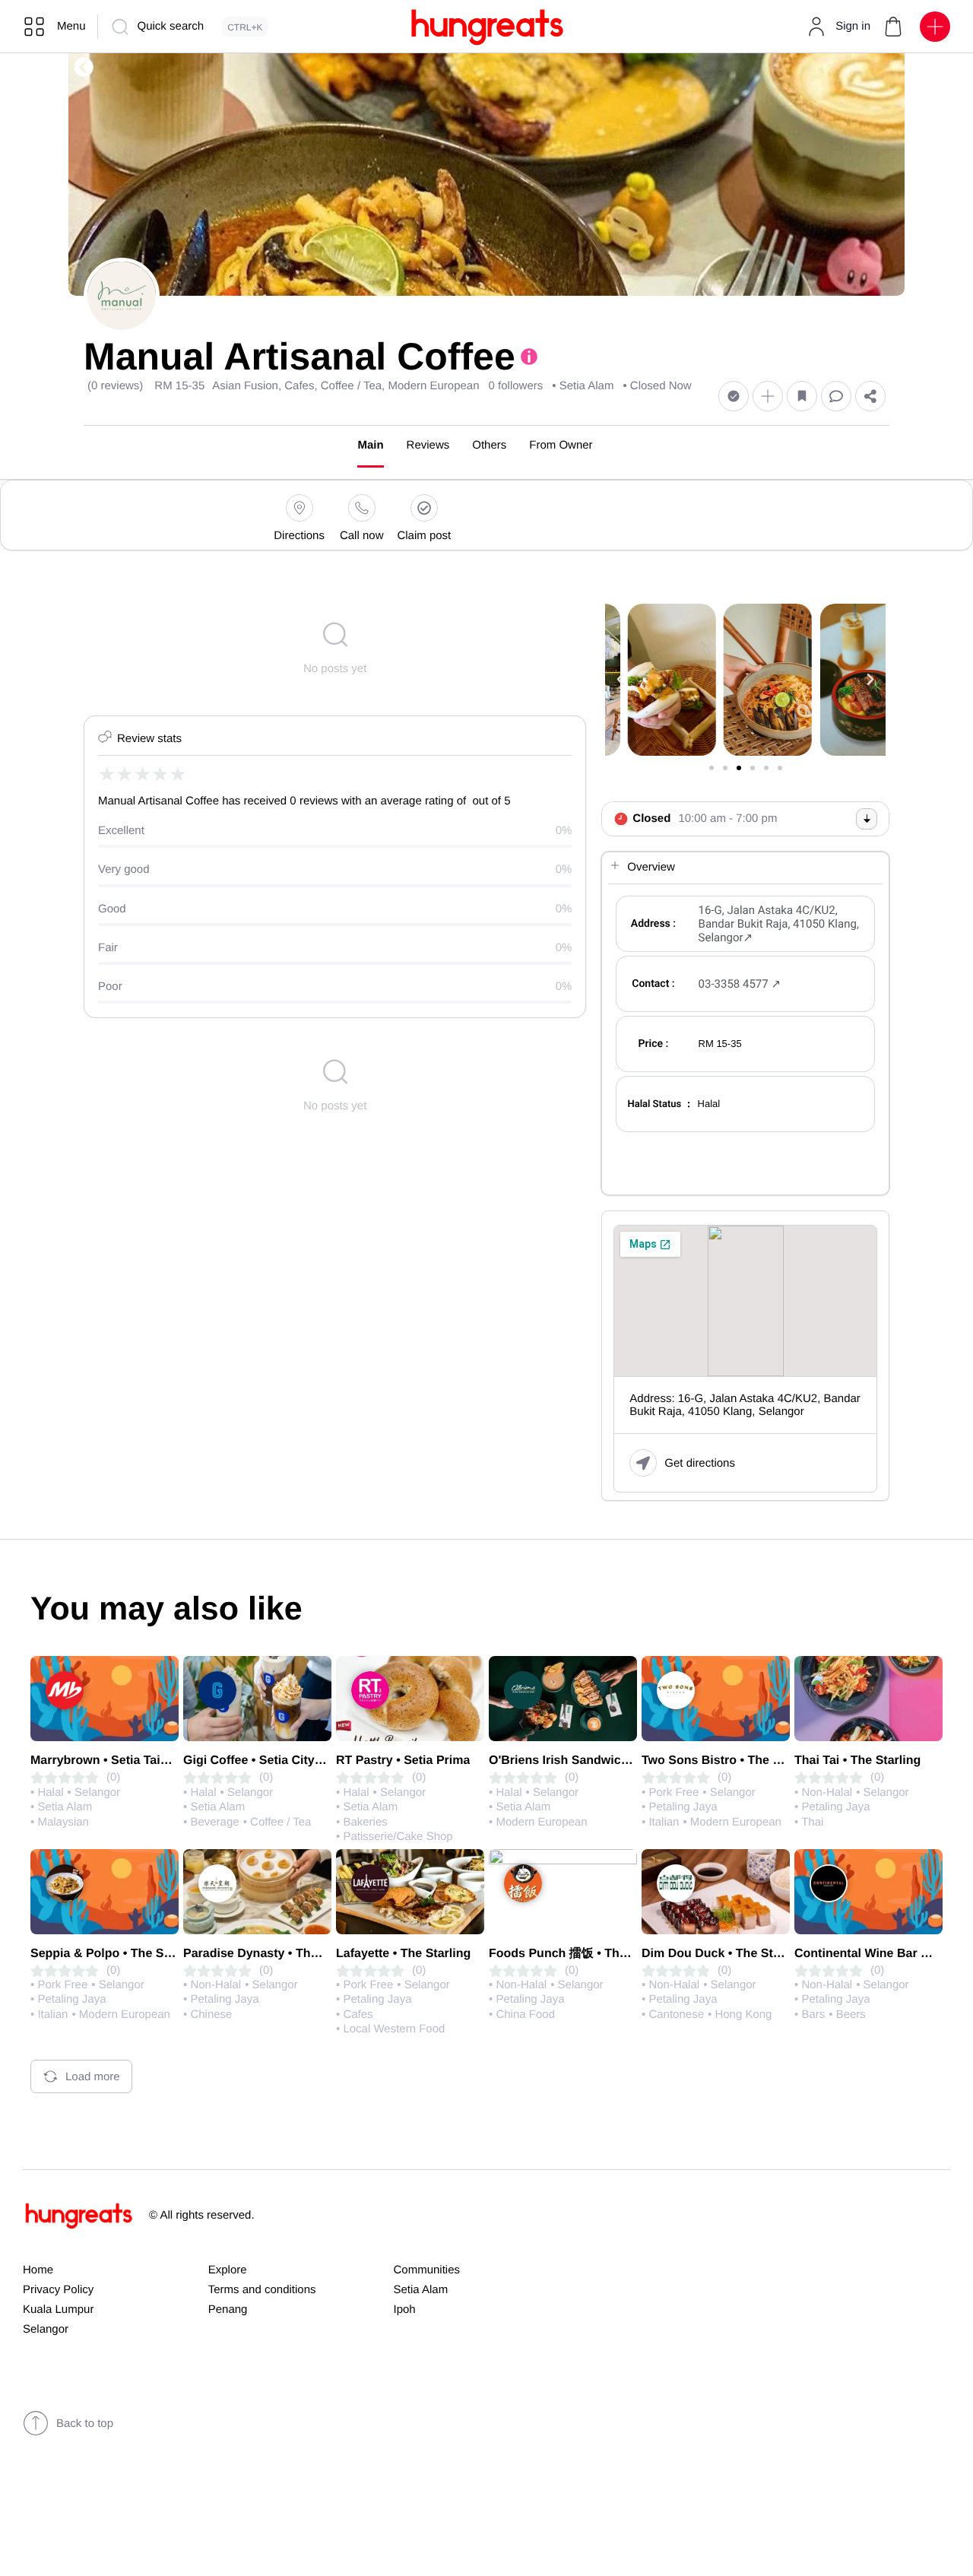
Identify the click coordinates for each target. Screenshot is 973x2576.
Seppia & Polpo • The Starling (116, 1954)
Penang (228, 2310)
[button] (893, 27)
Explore (228, 2270)
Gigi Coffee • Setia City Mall (262, 1761)
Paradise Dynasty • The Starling (274, 1954)
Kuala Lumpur (58, 2310)
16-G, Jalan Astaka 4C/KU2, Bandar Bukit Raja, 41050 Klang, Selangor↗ (779, 924)
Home (38, 2270)
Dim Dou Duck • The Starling (724, 1954)
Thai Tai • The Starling (857, 1761)
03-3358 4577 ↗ (740, 984)
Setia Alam (421, 2290)
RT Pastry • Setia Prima (403, 1761)
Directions (299, 536)
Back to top (85, 2424)
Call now (362, 536)
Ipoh (405, 2310)
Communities (427, 2270)
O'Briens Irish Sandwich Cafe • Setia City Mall (620, 1761)
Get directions (700, 1463)
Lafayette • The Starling (403, 1954)
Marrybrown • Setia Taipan (106, 1761)
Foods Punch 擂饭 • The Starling (582, 1954)
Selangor (46, 2329)
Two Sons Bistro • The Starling (730, 1761)
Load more (93, 2077)
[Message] (836, 397)
